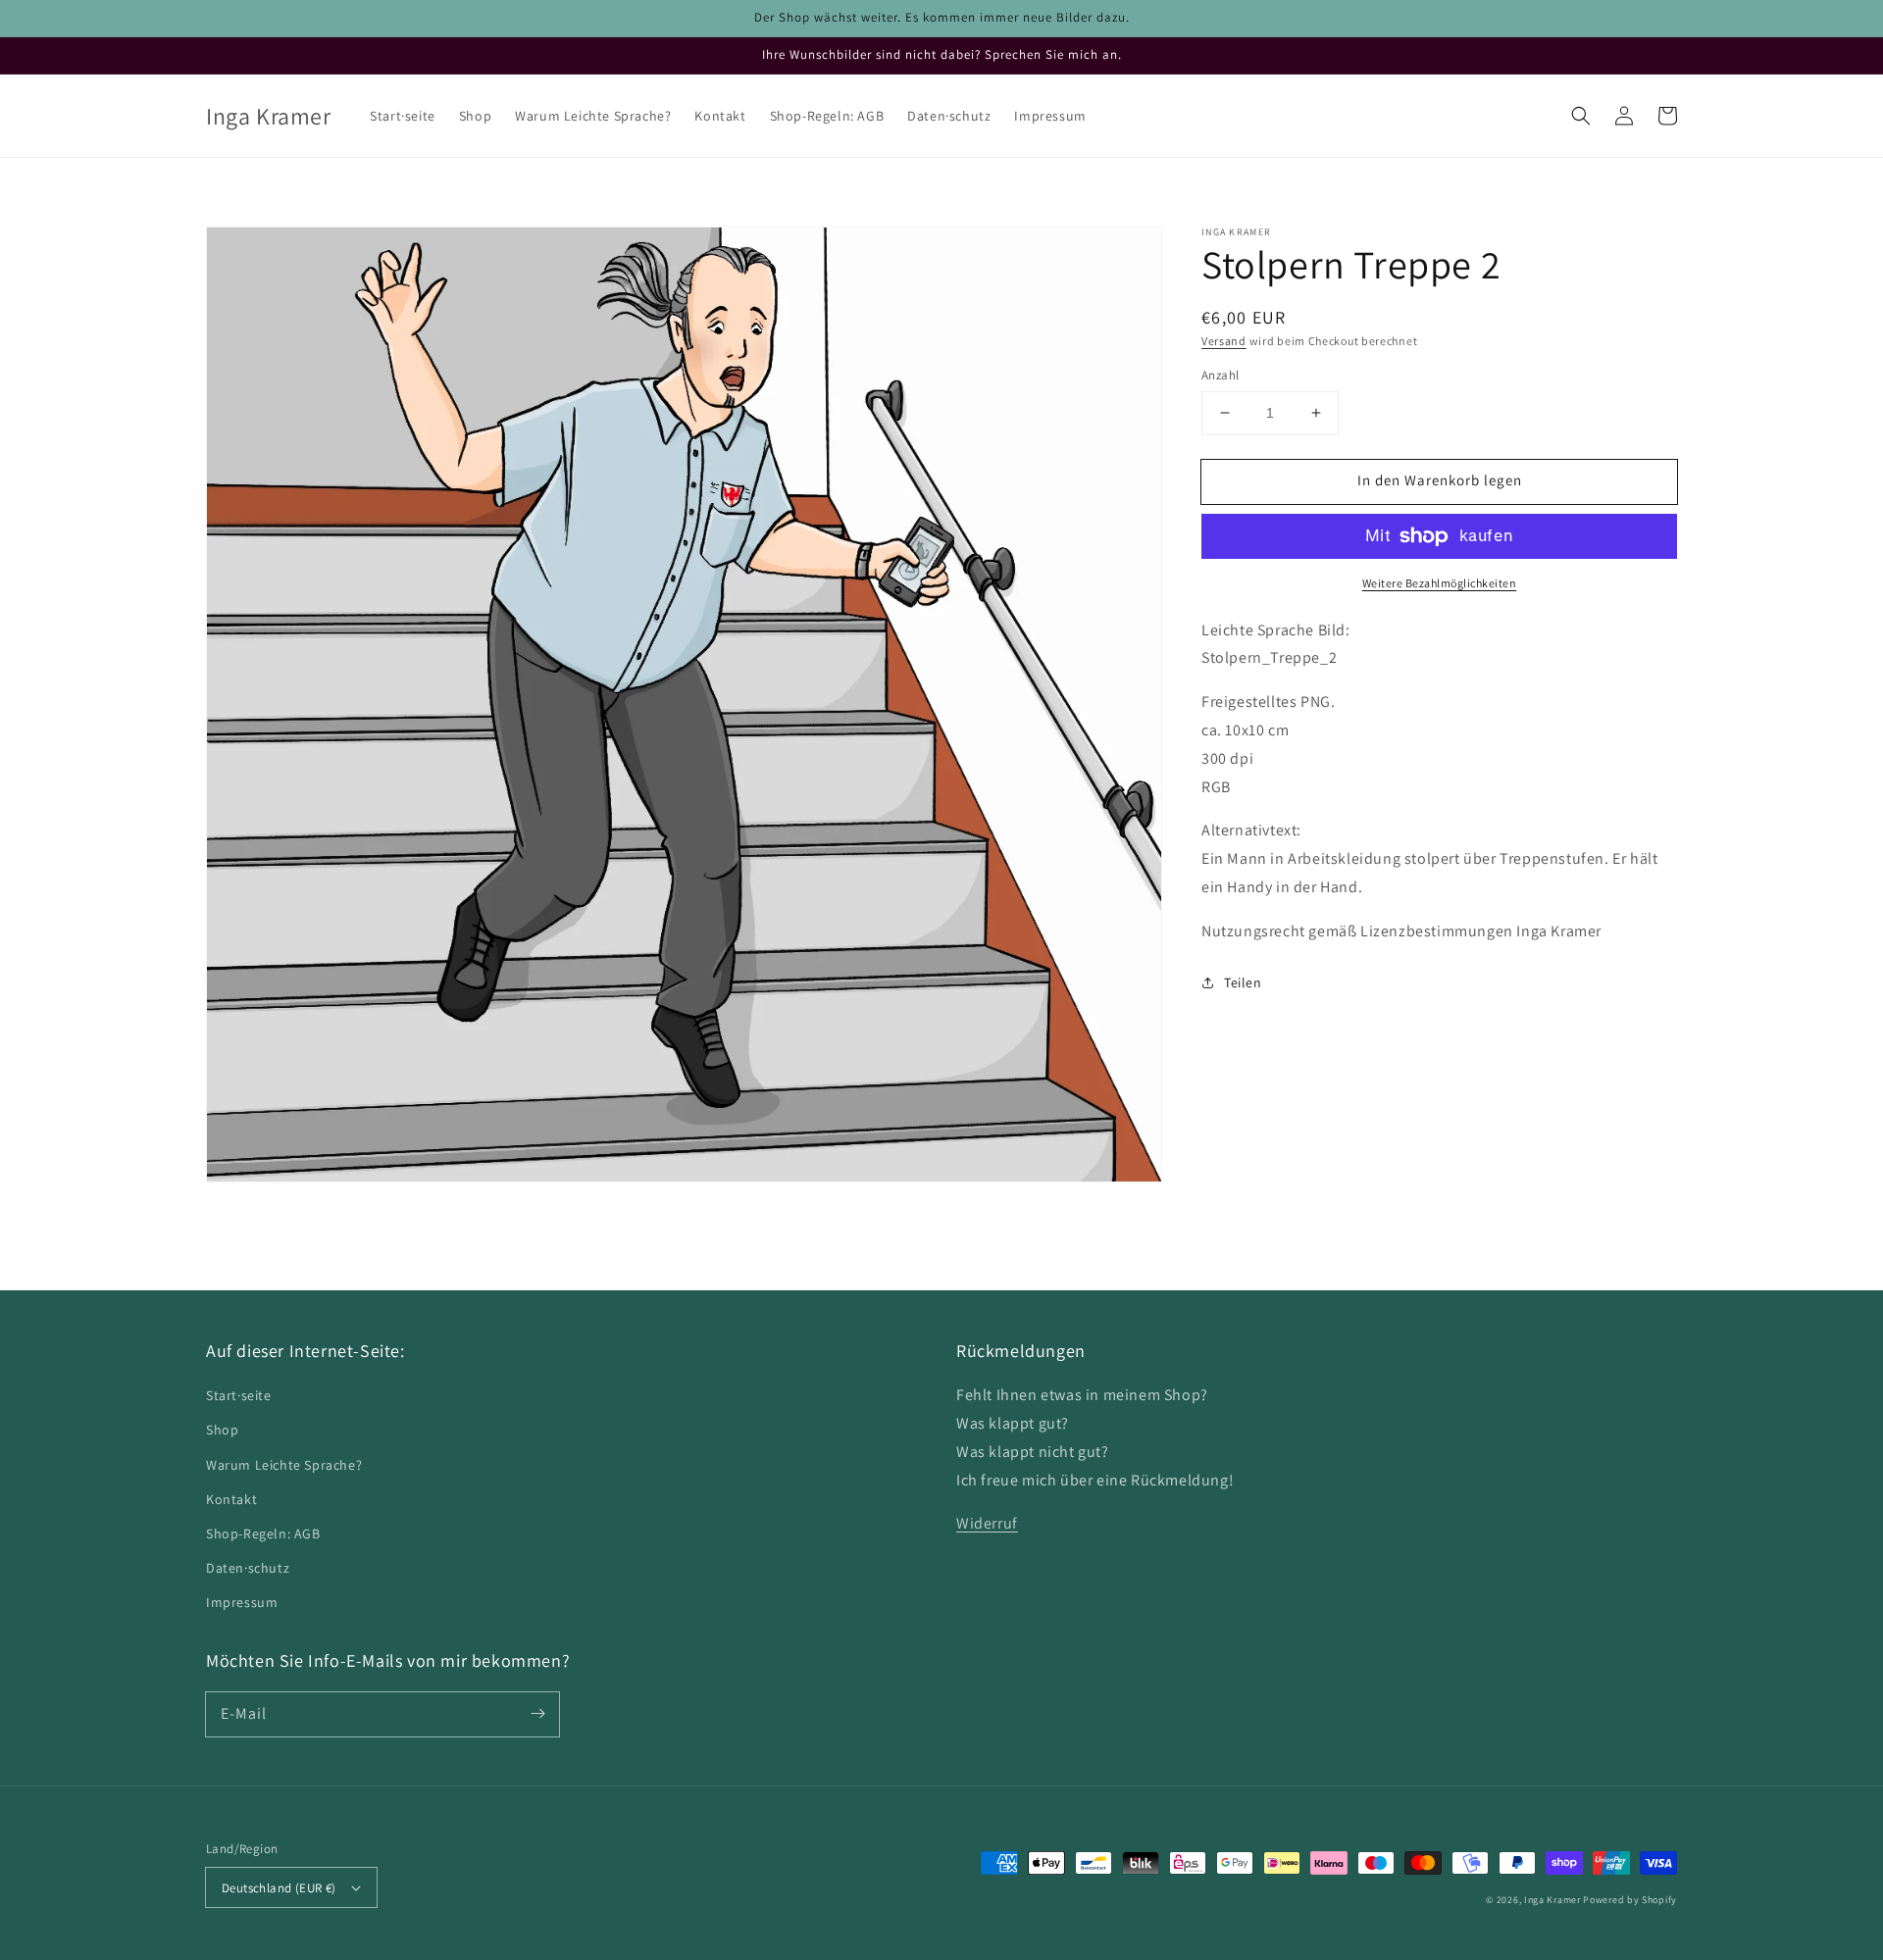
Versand (1224, 341)
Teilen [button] (1243, 982)
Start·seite (239, 1395)
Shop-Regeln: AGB (263, 1533)
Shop (222, 1430)
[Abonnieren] (537, 1714)
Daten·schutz (248, 1568)
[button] (1581, 116)
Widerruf (987, 1523)
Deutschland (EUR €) (279, 1888)
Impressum (242, 1602)
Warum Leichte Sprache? (284, 1465)
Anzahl (1220, 375)
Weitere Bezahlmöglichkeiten (1440, 583)
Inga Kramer (1552, 1900)
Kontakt (231, 1499)
